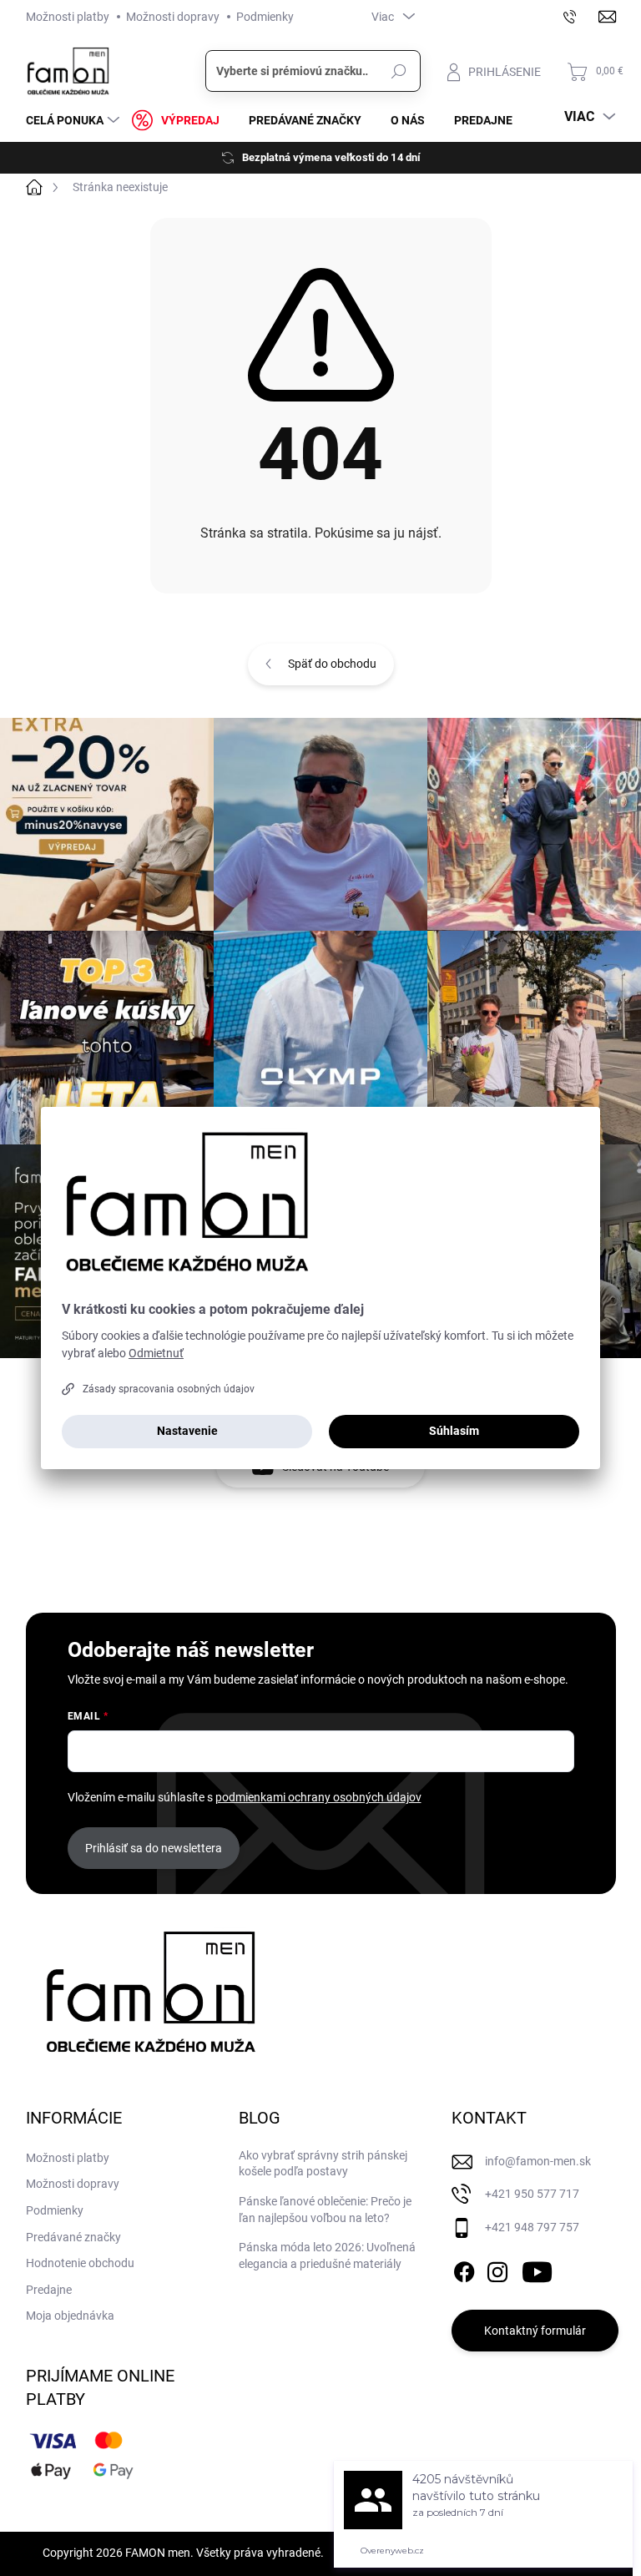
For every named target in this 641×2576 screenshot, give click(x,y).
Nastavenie (187, 1431)
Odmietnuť (156, 1353)
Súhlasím (454, 1431)
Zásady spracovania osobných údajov (169, 1389)
